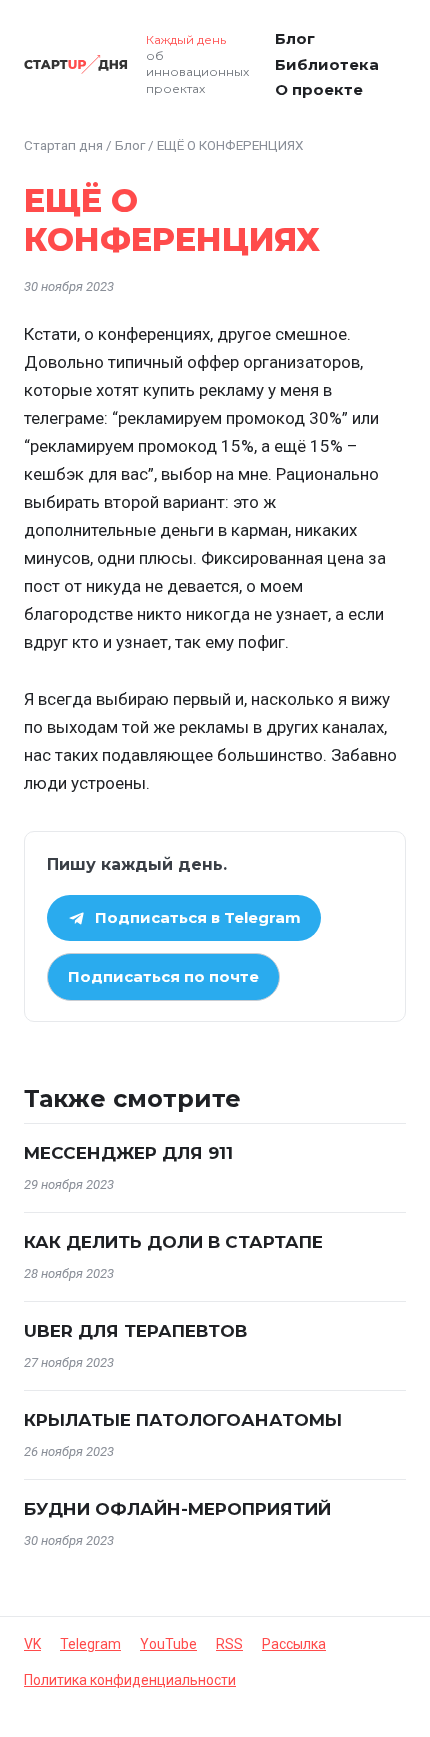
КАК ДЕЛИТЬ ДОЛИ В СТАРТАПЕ (173, 1242)
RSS (229, 1644)
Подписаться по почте (163, 976)
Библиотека (327, 64)
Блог (295, 38)
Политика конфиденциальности (130, 1680)
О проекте (319, 89)
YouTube (168, 1644)
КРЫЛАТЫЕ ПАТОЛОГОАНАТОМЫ (183, 1420)
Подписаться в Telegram (198, 917)
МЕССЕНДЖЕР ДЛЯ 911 (128, 1153)
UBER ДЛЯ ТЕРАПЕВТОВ (135, 1331)
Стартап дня (63, 145)
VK (32, 1644)
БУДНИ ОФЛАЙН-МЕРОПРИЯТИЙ (177, 1509)
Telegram (90, 1644)
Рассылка (294, 1644)
